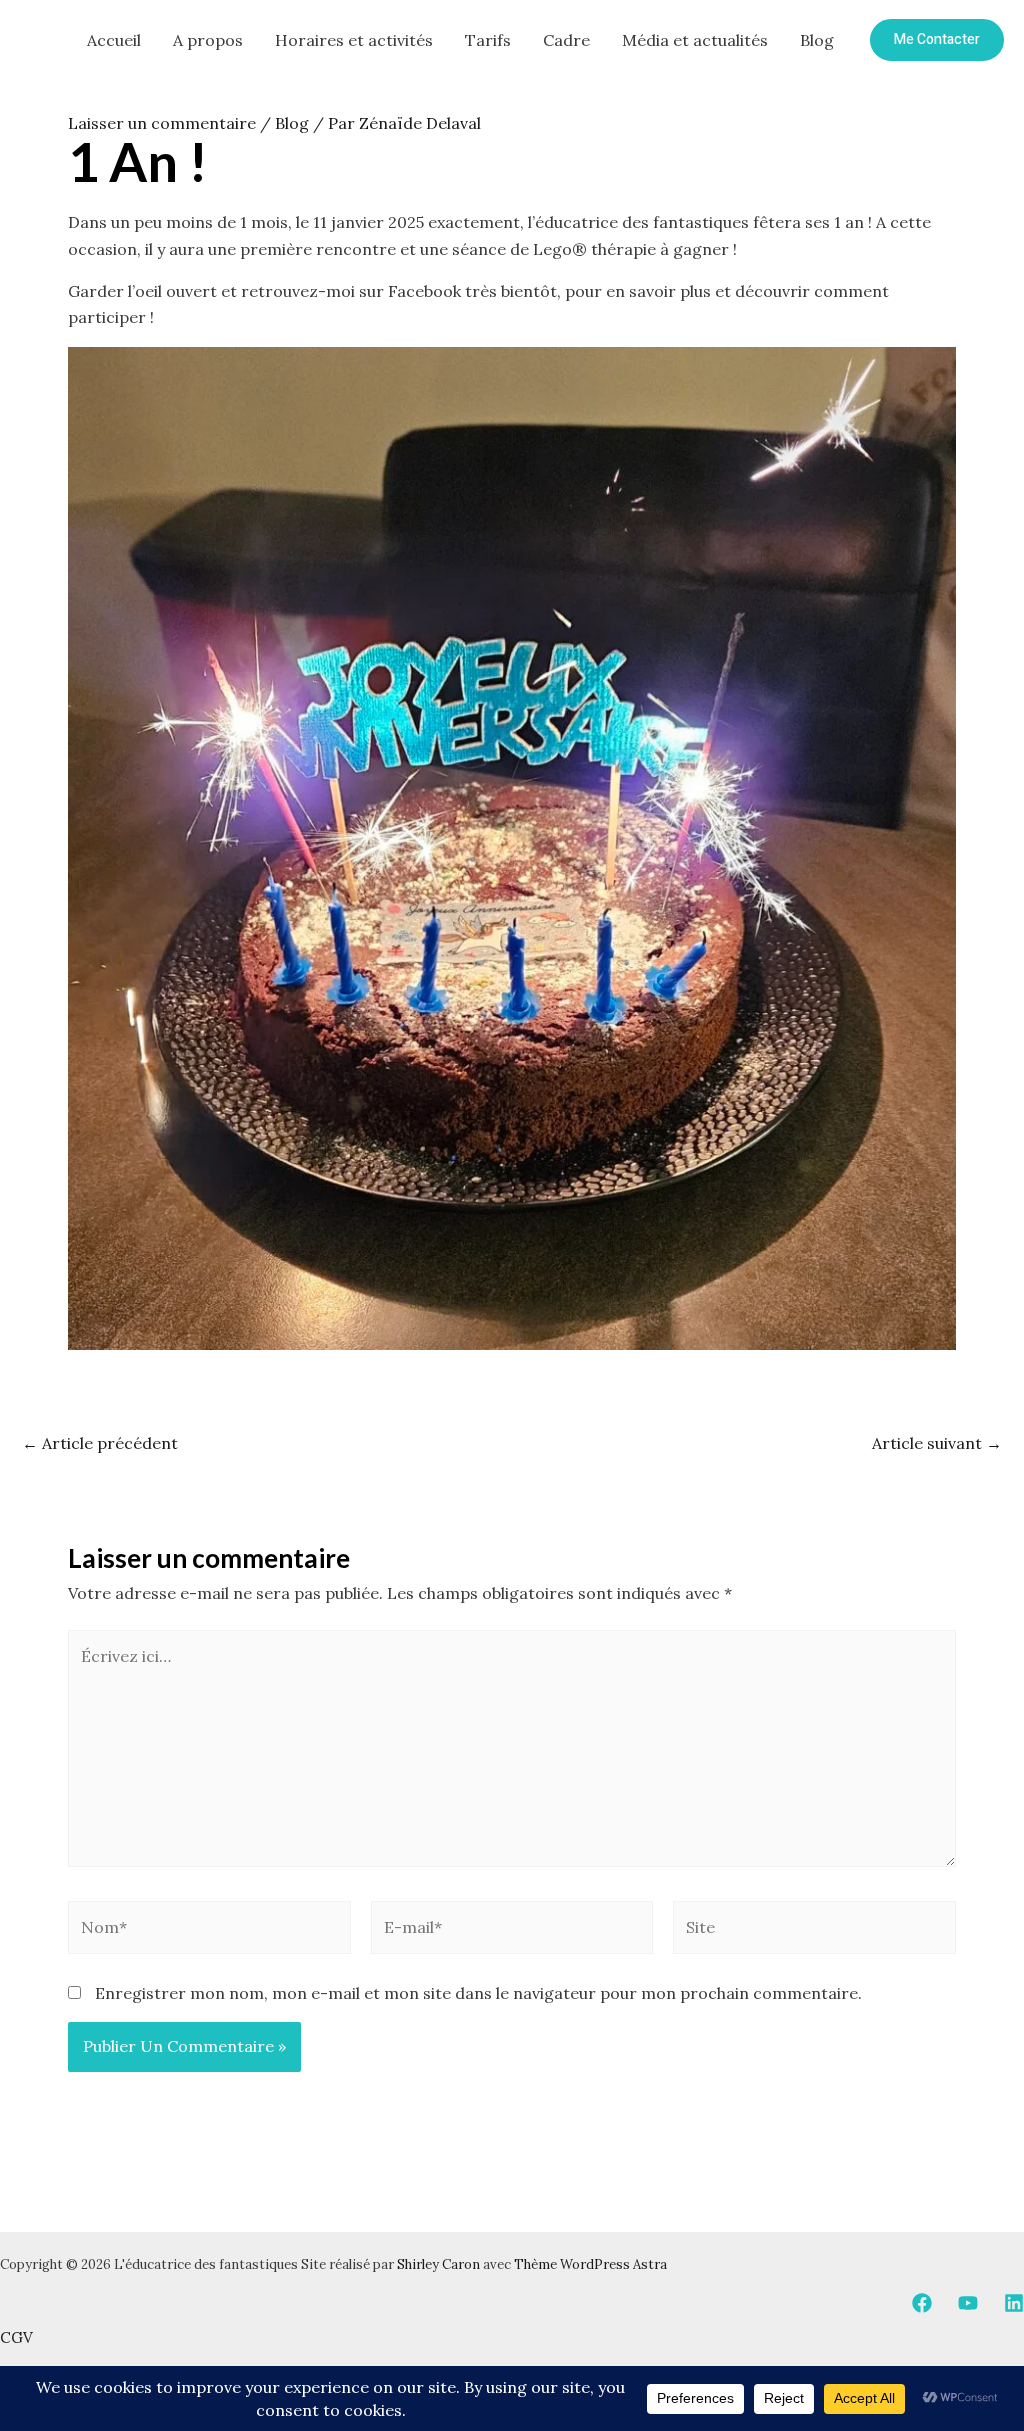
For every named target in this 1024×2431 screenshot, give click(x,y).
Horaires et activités (354, 40)
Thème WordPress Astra (590, 2264)
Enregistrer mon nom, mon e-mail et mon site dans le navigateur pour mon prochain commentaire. (478, 1993)
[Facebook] (922, 2303)
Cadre (566, 40)
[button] (937, 40)
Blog (817, 40)
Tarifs (488, 40)
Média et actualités (695, 40)
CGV (16, 2337)
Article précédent (100, 1443)
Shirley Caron (438, 2264)
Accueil (114, 40)
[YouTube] (968, 2303)
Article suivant (937, 1443)
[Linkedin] (1014, 2303)
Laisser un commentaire (162, 123)
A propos (208, 40)
